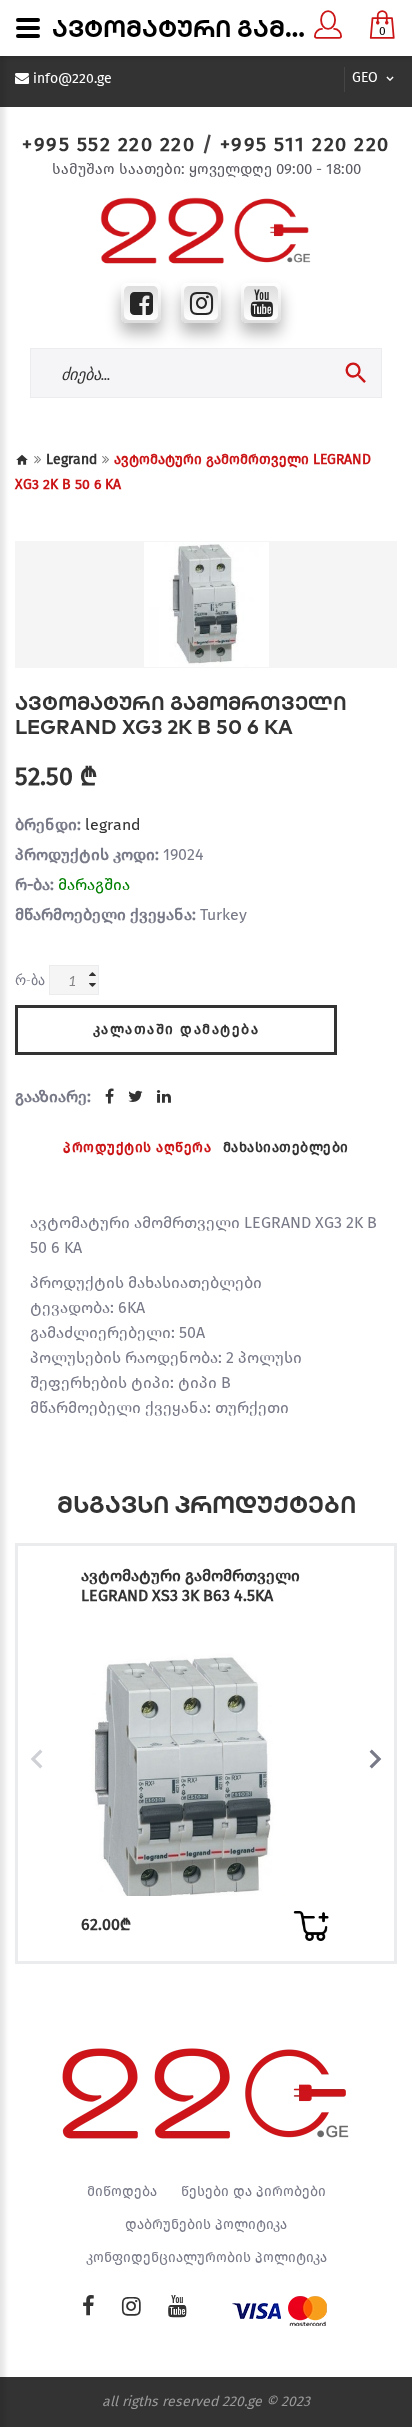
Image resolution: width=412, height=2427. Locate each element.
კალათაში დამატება (176, 1029)
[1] (311, 1926)
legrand (112, 824)
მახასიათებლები (286, 1147)
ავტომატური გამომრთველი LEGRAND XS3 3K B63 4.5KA (190, 1585)
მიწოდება (122, 2192)
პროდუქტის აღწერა (137, 1147)
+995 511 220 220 (305, 144)
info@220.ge (72, 79)
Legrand (71, 459)
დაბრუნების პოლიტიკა (206, 2225)
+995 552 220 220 (108, 144)
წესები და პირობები (253, 2192)
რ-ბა (30, 979)
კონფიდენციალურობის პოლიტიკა (206, 2258)
